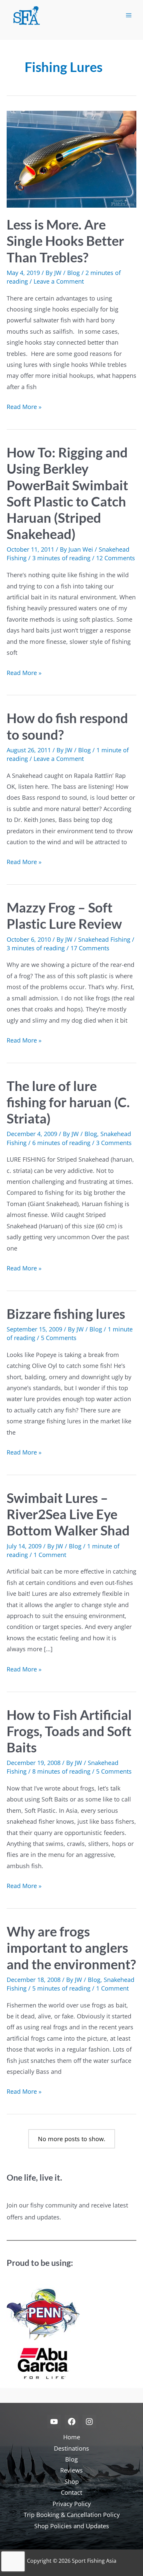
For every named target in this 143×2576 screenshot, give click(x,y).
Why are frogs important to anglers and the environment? (71, 1948)
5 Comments (59, 1338)
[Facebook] (72, 2422)
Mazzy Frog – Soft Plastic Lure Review (64, 916)
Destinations (71, 2448)
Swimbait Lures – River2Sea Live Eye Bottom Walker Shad (68, 1514)
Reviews (71, 2470)
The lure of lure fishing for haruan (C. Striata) (68, 1102)
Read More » (24, 407)
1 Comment (50, 1555)
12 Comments (116, 558)
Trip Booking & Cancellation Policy (72, 2515)
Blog (73, 273)
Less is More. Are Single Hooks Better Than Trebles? (65, 241)
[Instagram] (89, 2422)
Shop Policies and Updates (72, 2526)
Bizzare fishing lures (66, 1314)
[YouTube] (54, 2422)
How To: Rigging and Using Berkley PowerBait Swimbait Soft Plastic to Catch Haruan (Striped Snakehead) (67, 493)
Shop (72, 2481)
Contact (71, 2492)
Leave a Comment (59, 281)
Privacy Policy (72, 2504)
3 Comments (114, 1143)
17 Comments (90, 948)
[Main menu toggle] (129, 15)
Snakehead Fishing (104, 939)
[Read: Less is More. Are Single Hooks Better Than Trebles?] (71, 159)
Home (72, 2437)
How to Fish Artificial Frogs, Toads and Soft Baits (69, 1731)
